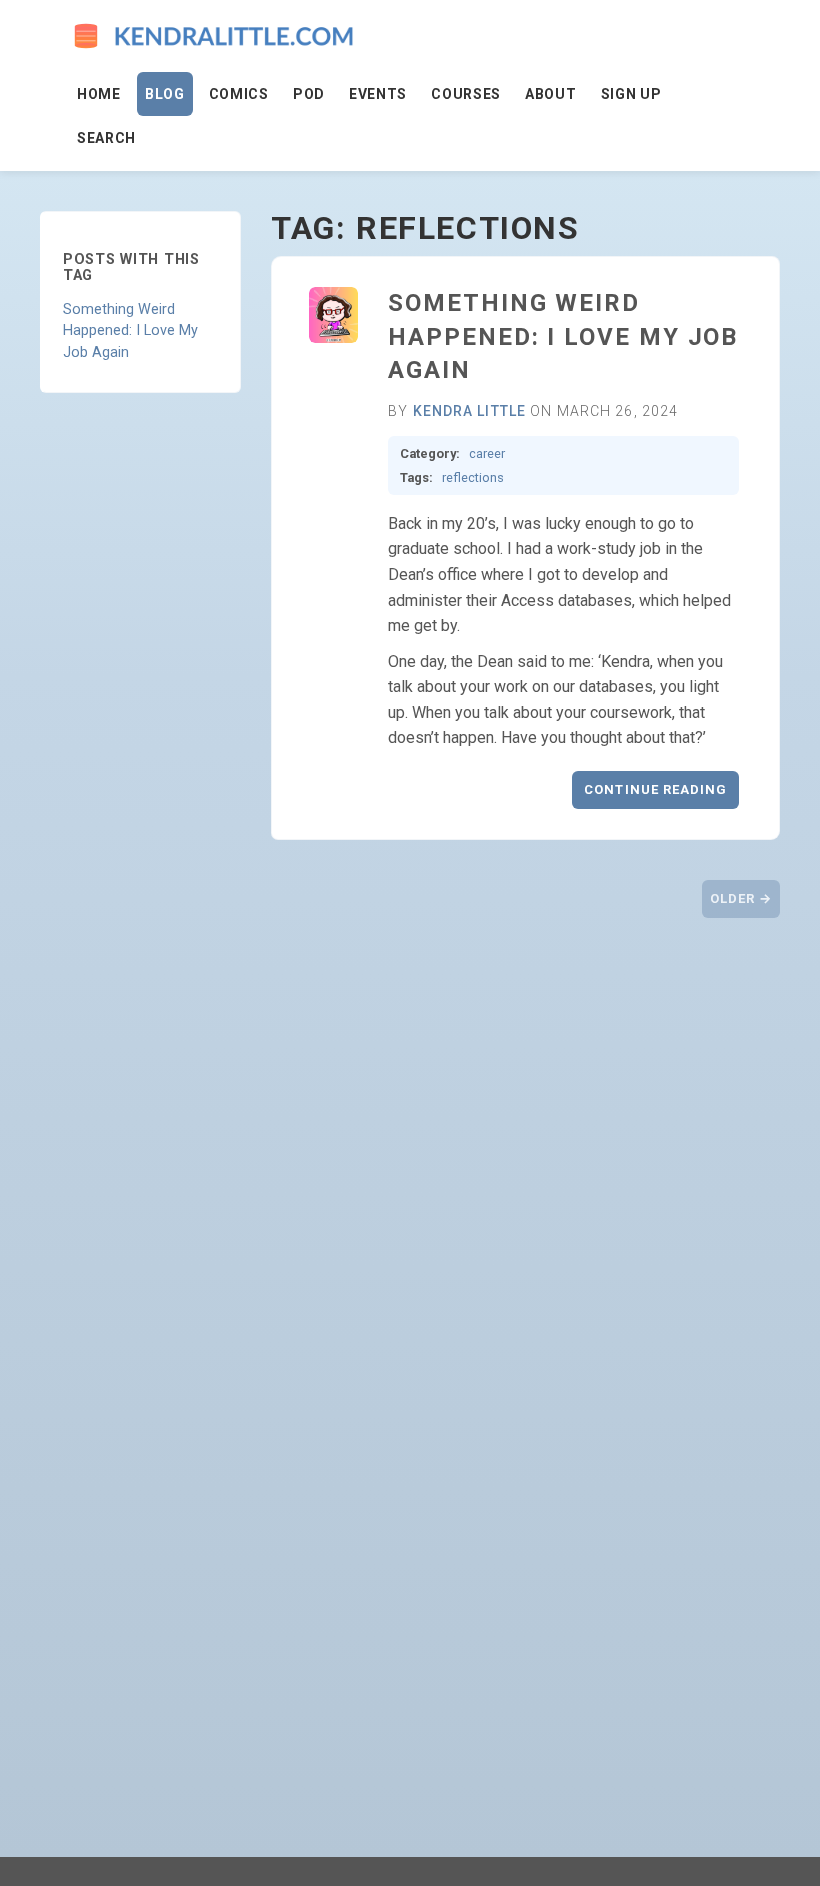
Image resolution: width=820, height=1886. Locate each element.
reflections (473, 477)
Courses (466, 94)
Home (99, 94)
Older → (741, 898)
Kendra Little (470, 411)
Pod (309, 94)
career (487, 453)
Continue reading (655, 789)
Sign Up (631, 94)
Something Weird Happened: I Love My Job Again (130, 331)
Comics (239, 94)
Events (378, 94)
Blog (165, 94)
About (551, 94)
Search (106, 138)
